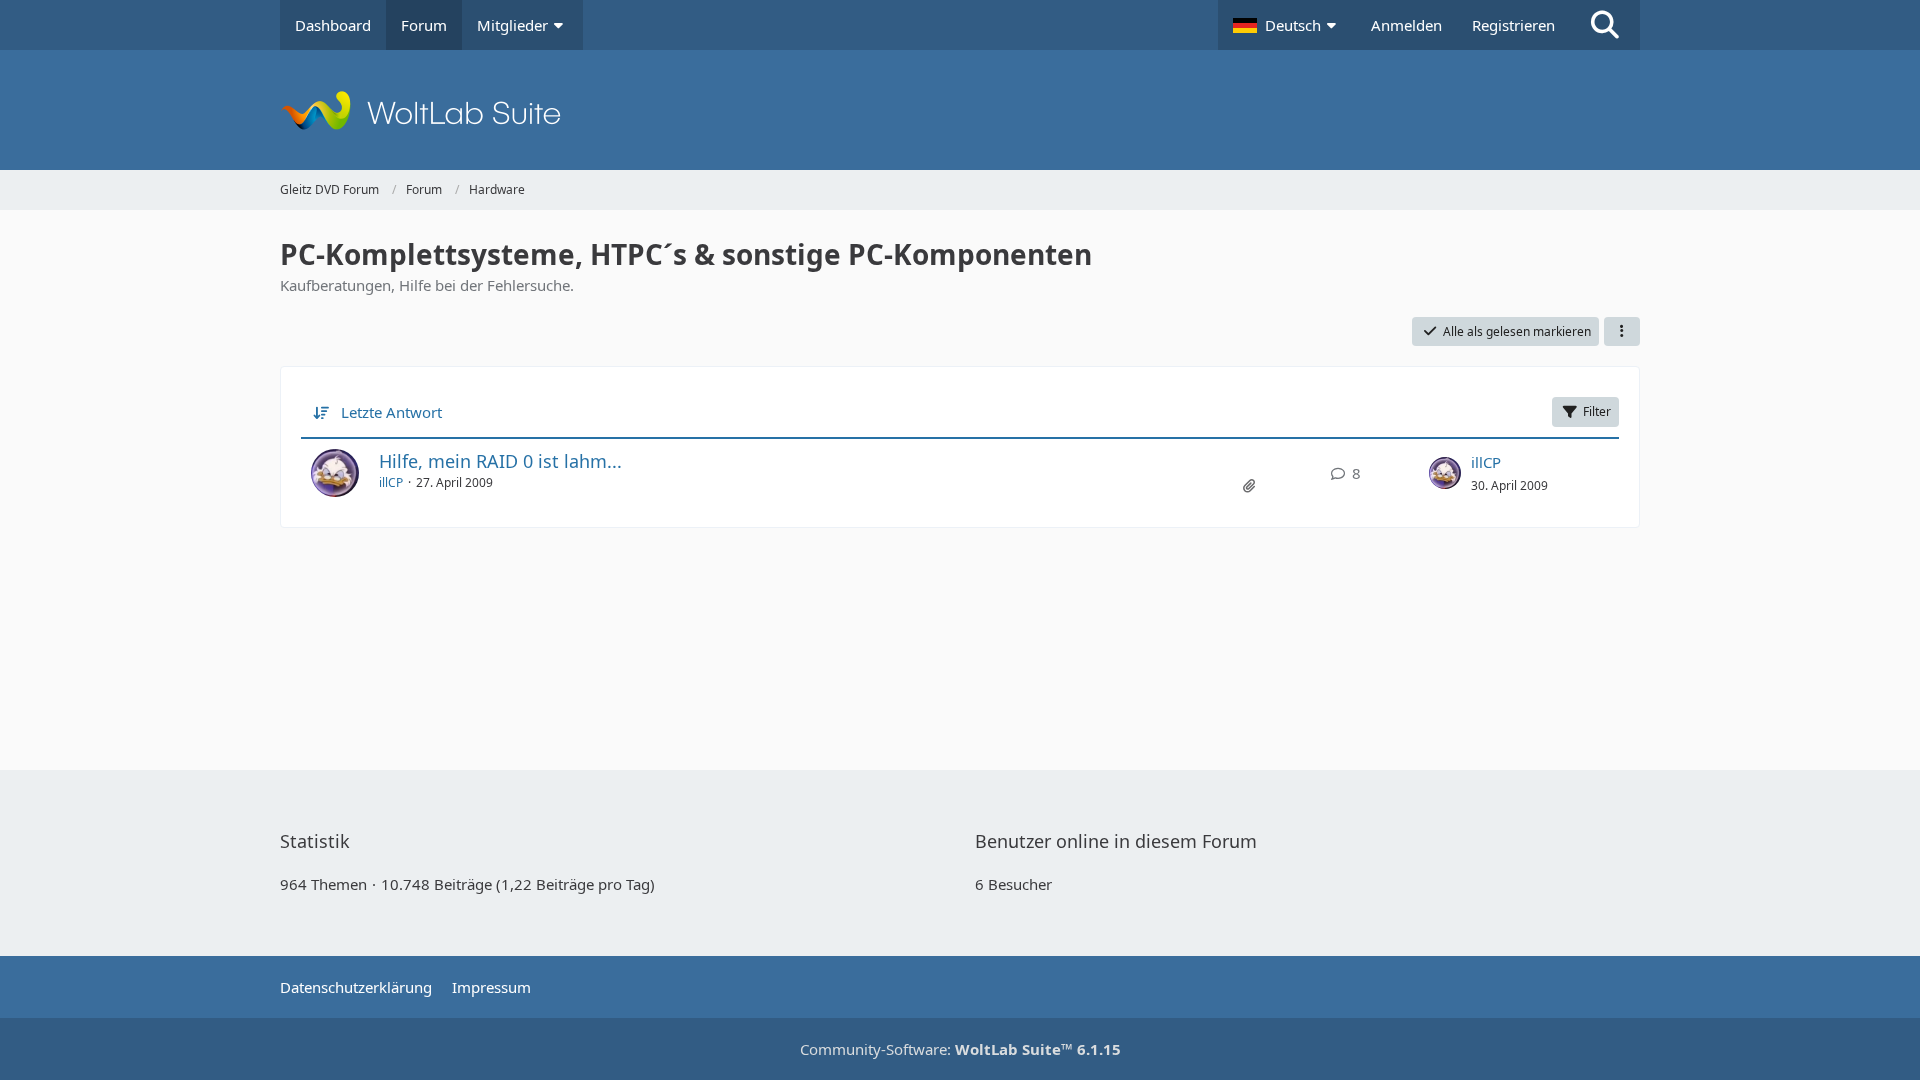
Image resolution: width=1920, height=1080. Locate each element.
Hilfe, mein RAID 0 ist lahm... (500, 461)
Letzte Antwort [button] (391, 412)
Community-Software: (960, 1049)
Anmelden (1406, 25)
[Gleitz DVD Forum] (960, 110)
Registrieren (1513, 25)
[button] (1287, 25)
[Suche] (1605, 25)
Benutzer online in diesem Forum (1116, 841)
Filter (1597, 411)
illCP (391, 482)
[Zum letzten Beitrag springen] (1445, 473)
